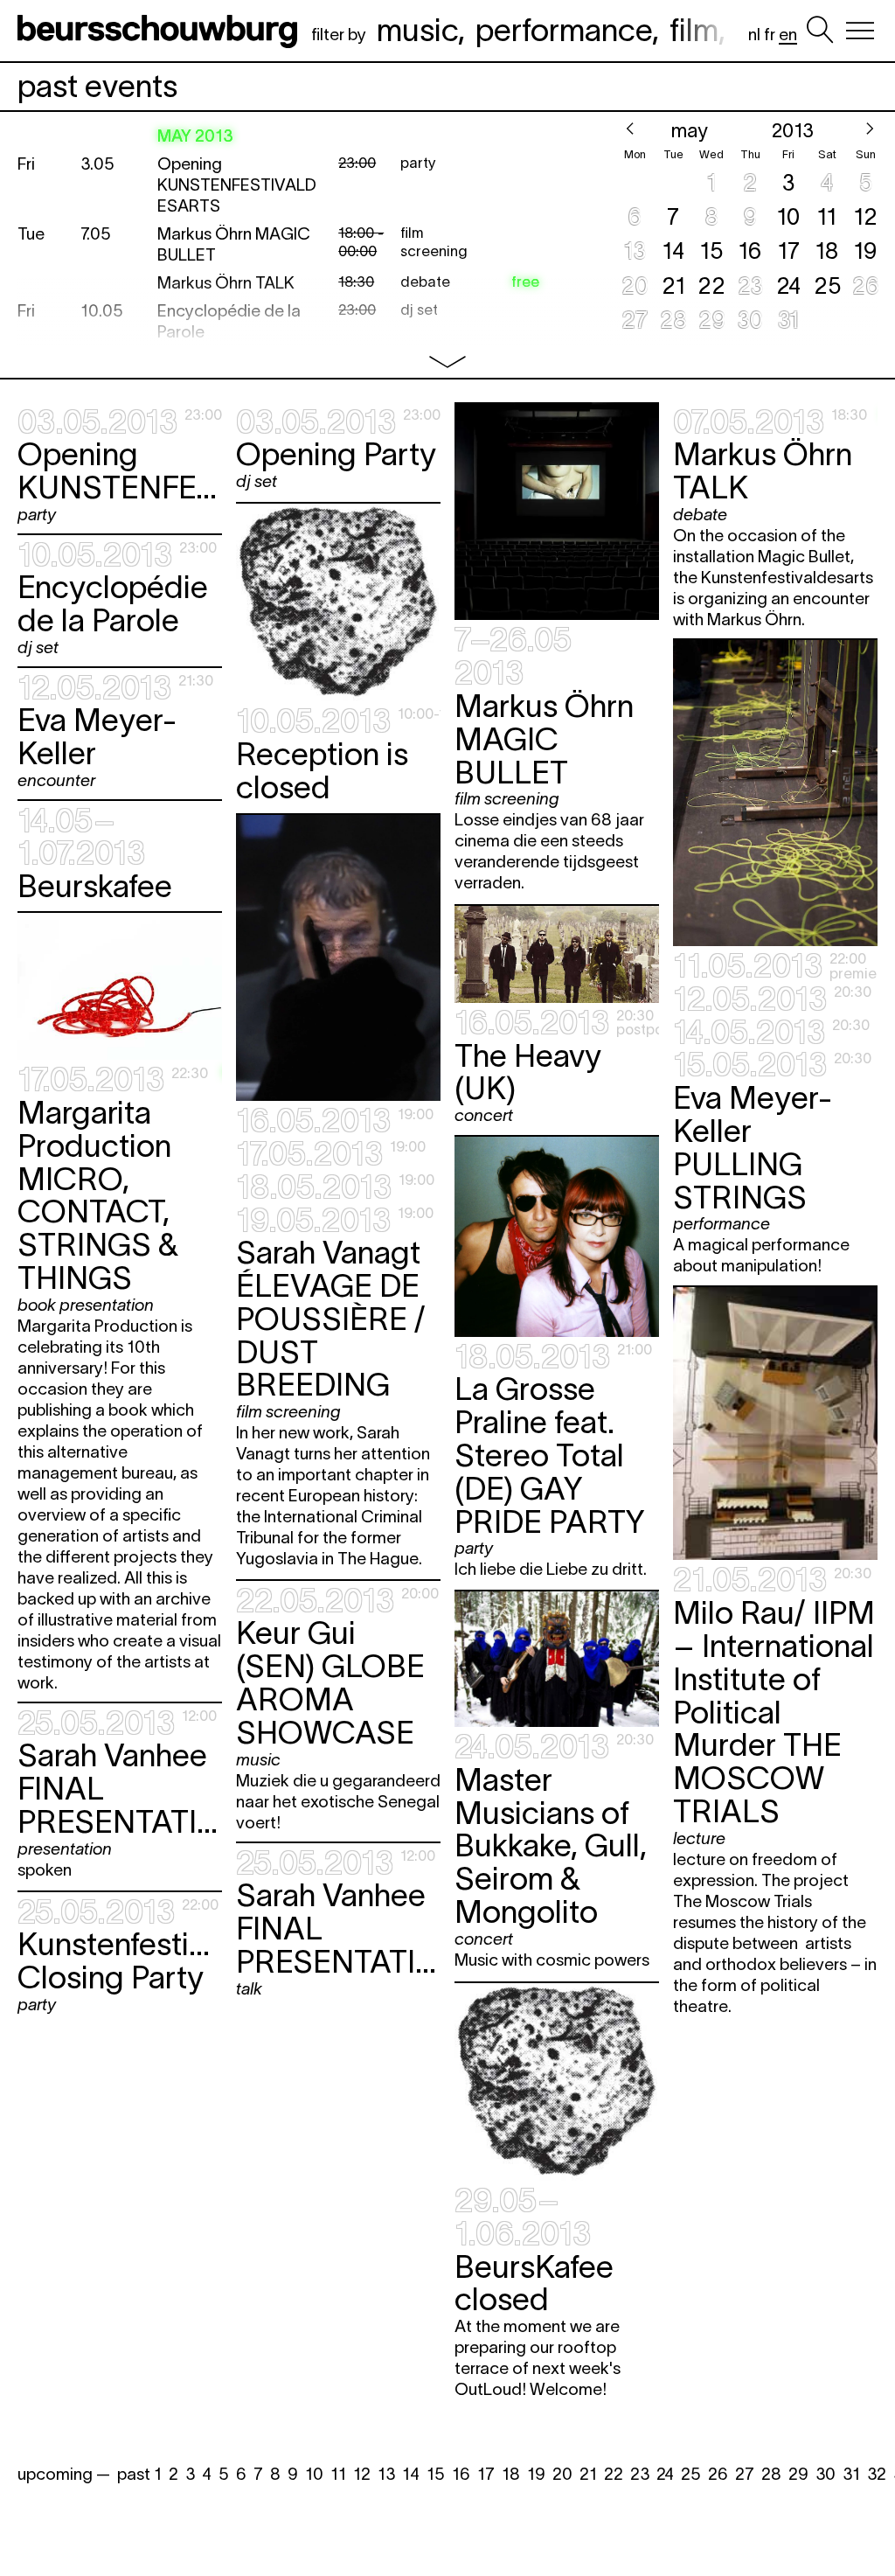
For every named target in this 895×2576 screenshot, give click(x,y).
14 (411, 2474)
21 (588, 2474)
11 (338, 2474)
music (417, 30)
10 (314, 2474)
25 (691, 2474)
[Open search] (820, 31)
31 (851, 2474)
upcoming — (64, 2474)
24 (665, 2474)
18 (511, 2474)
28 (771, 2474)
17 (486, 2474)
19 (536, 2474)
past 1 (139, 2474)
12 (362, 2474)
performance (564, 30)
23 (640, 2474)
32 (877, 2474)
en (788, 35)
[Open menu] (860, 31)
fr (770, 35)
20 (562, 2474)
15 (436, 2474)
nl (754, 35)
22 (614, 2474)
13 (386, 2474)
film (694, 30)
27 (745, 2474)
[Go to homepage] (161, 31)
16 (461, 2474)
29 (798, 2474)
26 (718, 2474)
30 (826, 2474)
